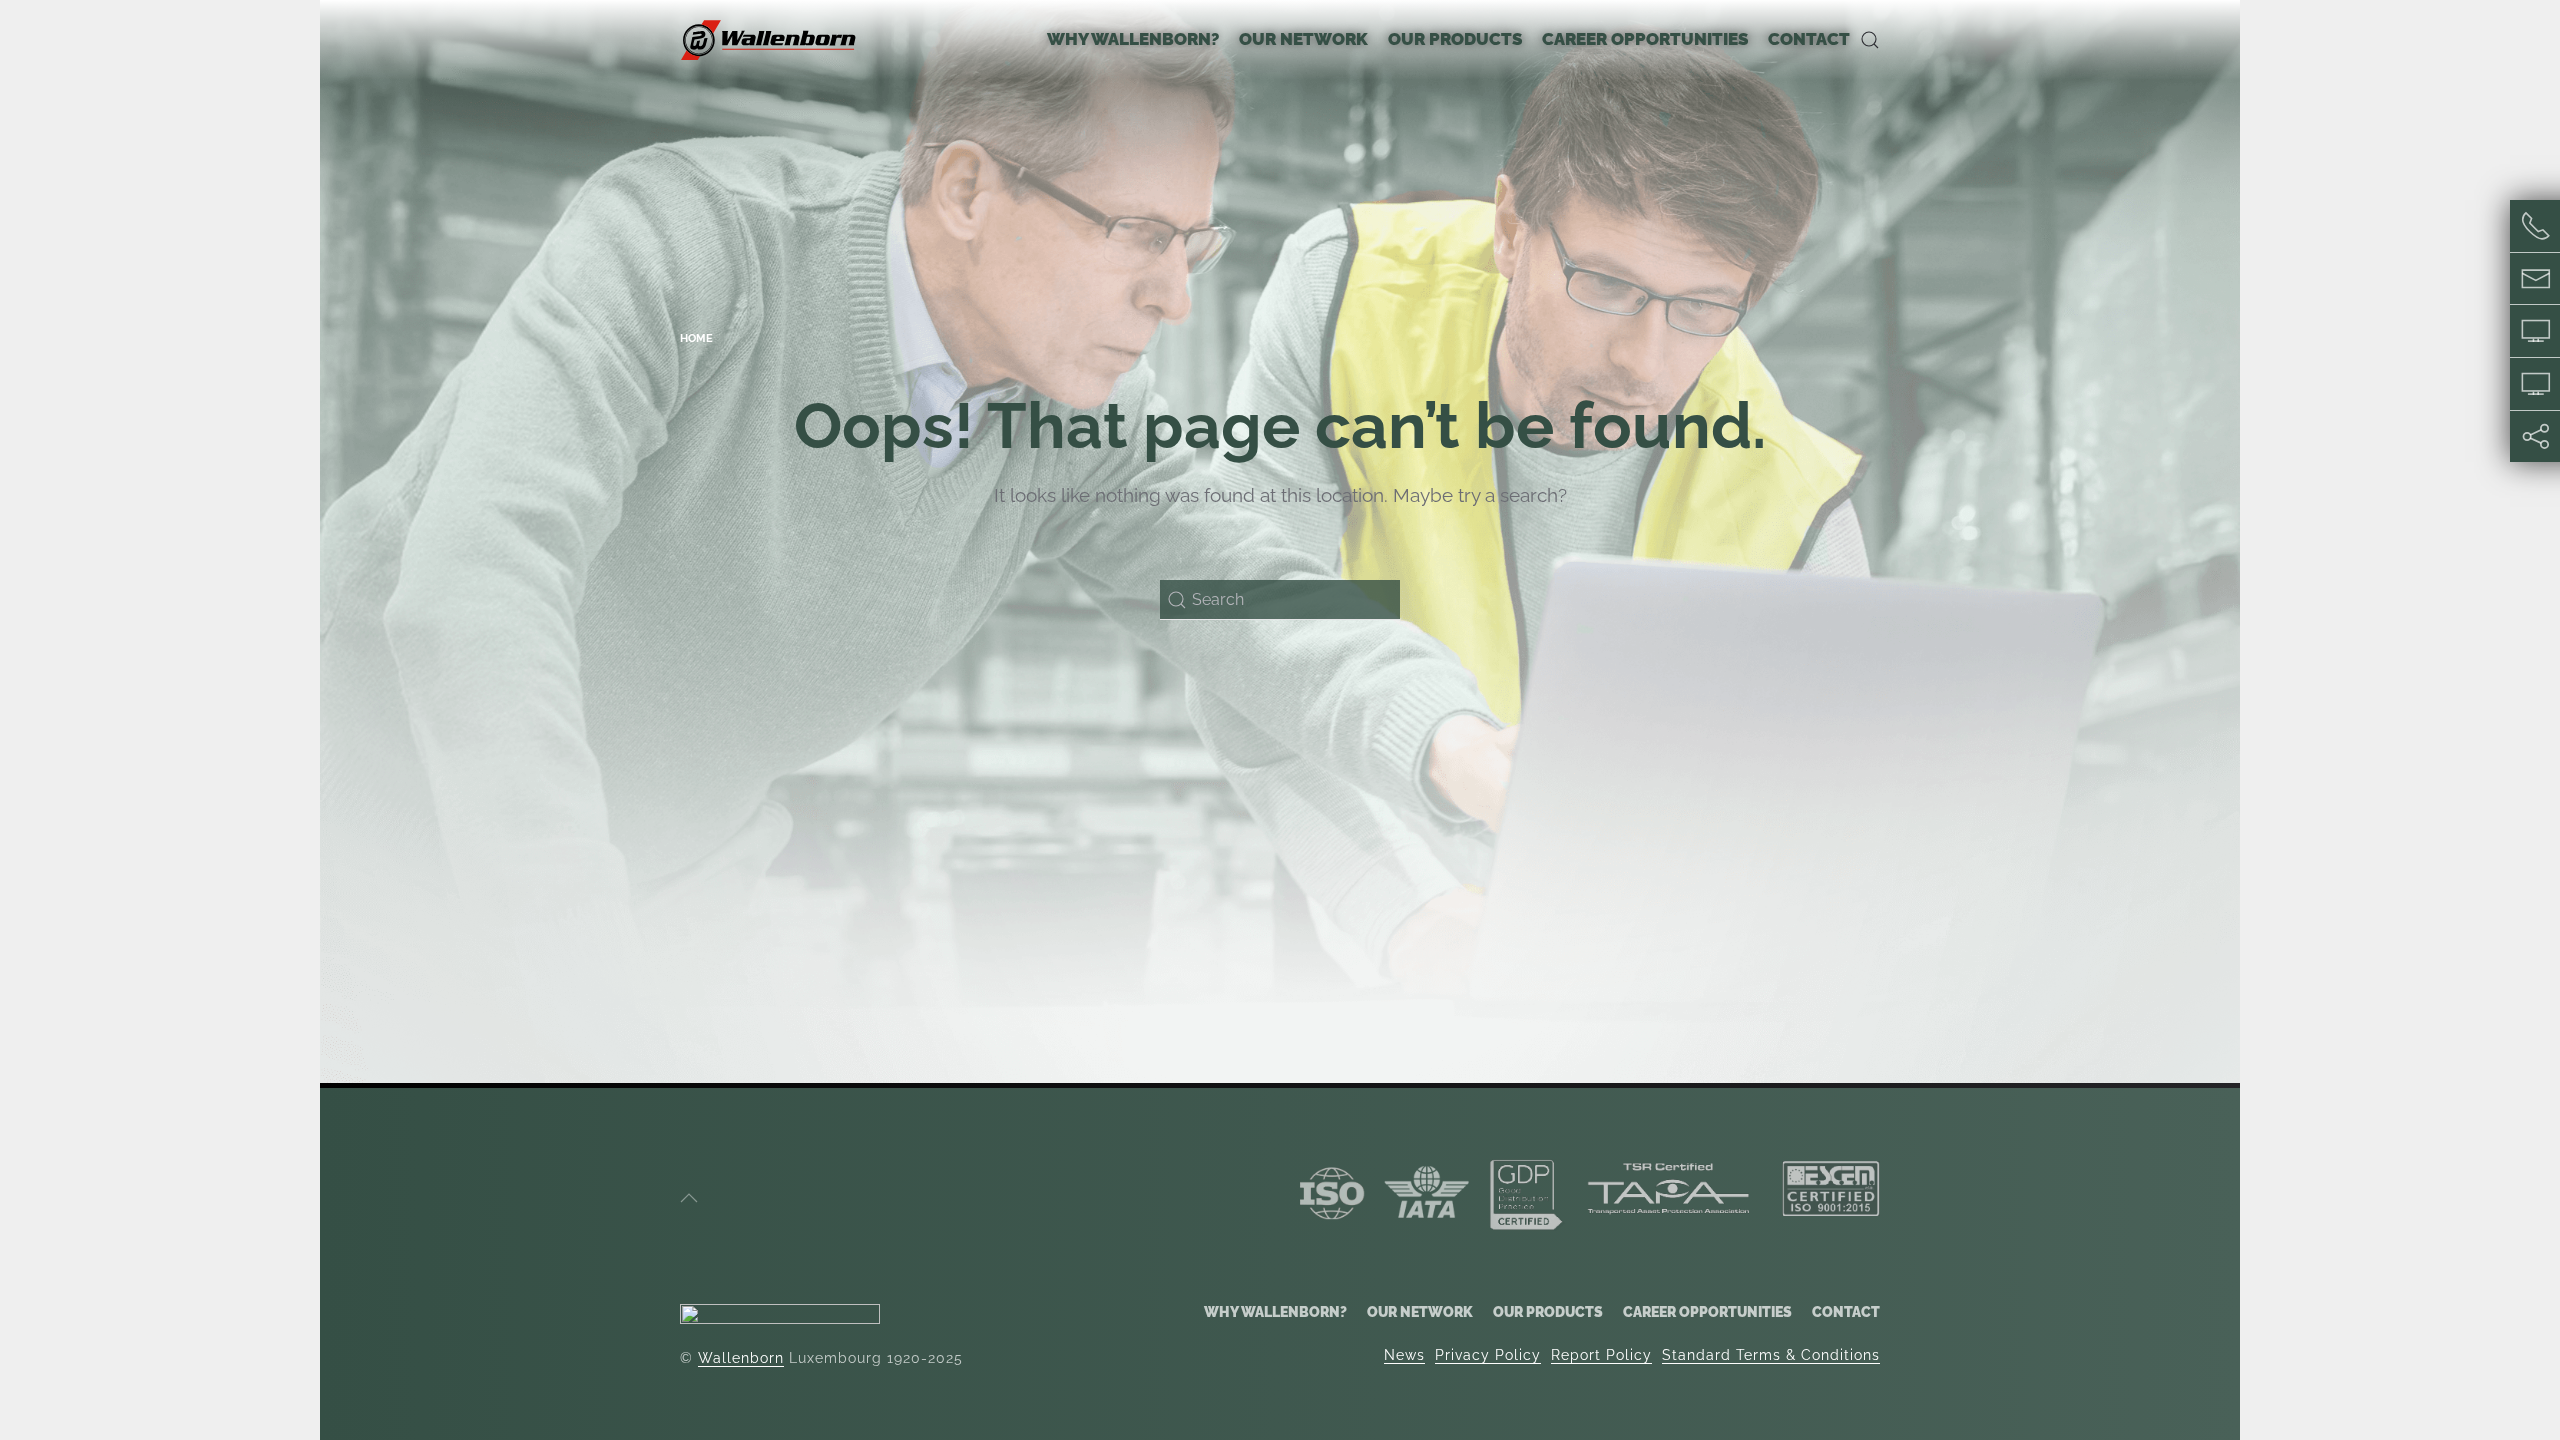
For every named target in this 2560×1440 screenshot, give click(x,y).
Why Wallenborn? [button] (1133, 39)
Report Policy (1601, 1355)
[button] (1870, 40)
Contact (1809, 39)
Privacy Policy (1488, 1355)
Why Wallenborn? (1275, 1312)
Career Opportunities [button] (1645, 39)
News (1404, 1355)
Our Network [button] (1303, 39)
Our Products (1548, 1312)
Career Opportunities (1707, 1312)
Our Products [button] (1455, 39)
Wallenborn (741, 1358)
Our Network (1420, 1312)
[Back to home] (770, 40)
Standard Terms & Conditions (1771, 1355)
